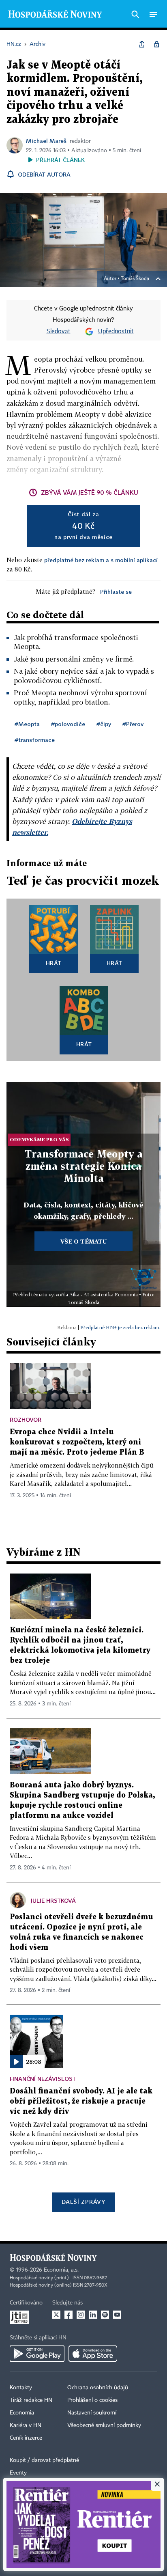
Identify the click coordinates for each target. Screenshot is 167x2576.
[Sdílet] (142, 44)
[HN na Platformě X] (56, 2315)
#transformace (35, 740)
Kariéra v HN (26, 2425)
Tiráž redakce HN (31, 2400)
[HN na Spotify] (105, 2315)
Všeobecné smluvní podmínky (104, 2425)
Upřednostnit (116, 332)
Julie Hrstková (53, 1900)
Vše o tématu (83, 1241)
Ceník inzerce (26, 2438)
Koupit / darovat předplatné (44, 2460)
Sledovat (59, 332)
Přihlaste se (116, 592)
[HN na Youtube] (117, 2315)
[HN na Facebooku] (69, 2315)
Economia (22, 2413)
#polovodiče (68, 724)
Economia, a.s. (61, 2270)
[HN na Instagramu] (81, 2315)
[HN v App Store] (93, 2354)
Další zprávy (83, 2202)
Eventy (18, 2473)
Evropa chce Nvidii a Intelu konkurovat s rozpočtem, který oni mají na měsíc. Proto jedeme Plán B (77, 1442)
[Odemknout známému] (156, 44)
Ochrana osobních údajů (98, 2388)
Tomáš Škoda (135, 279)
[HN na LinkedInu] (93, 2315)
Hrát (54, 963)
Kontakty (21, 2388)
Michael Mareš (46, 141)
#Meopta (27, 724)
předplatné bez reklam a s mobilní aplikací (101, 560)
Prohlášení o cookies (92, 2400)
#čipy (104, 724)
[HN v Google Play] (37, 2354)
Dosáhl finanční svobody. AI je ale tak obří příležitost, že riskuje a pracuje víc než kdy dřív (81, 2101)
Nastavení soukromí (92, 2413)
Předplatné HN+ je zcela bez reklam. (120, 1327)
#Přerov (133, 724)
